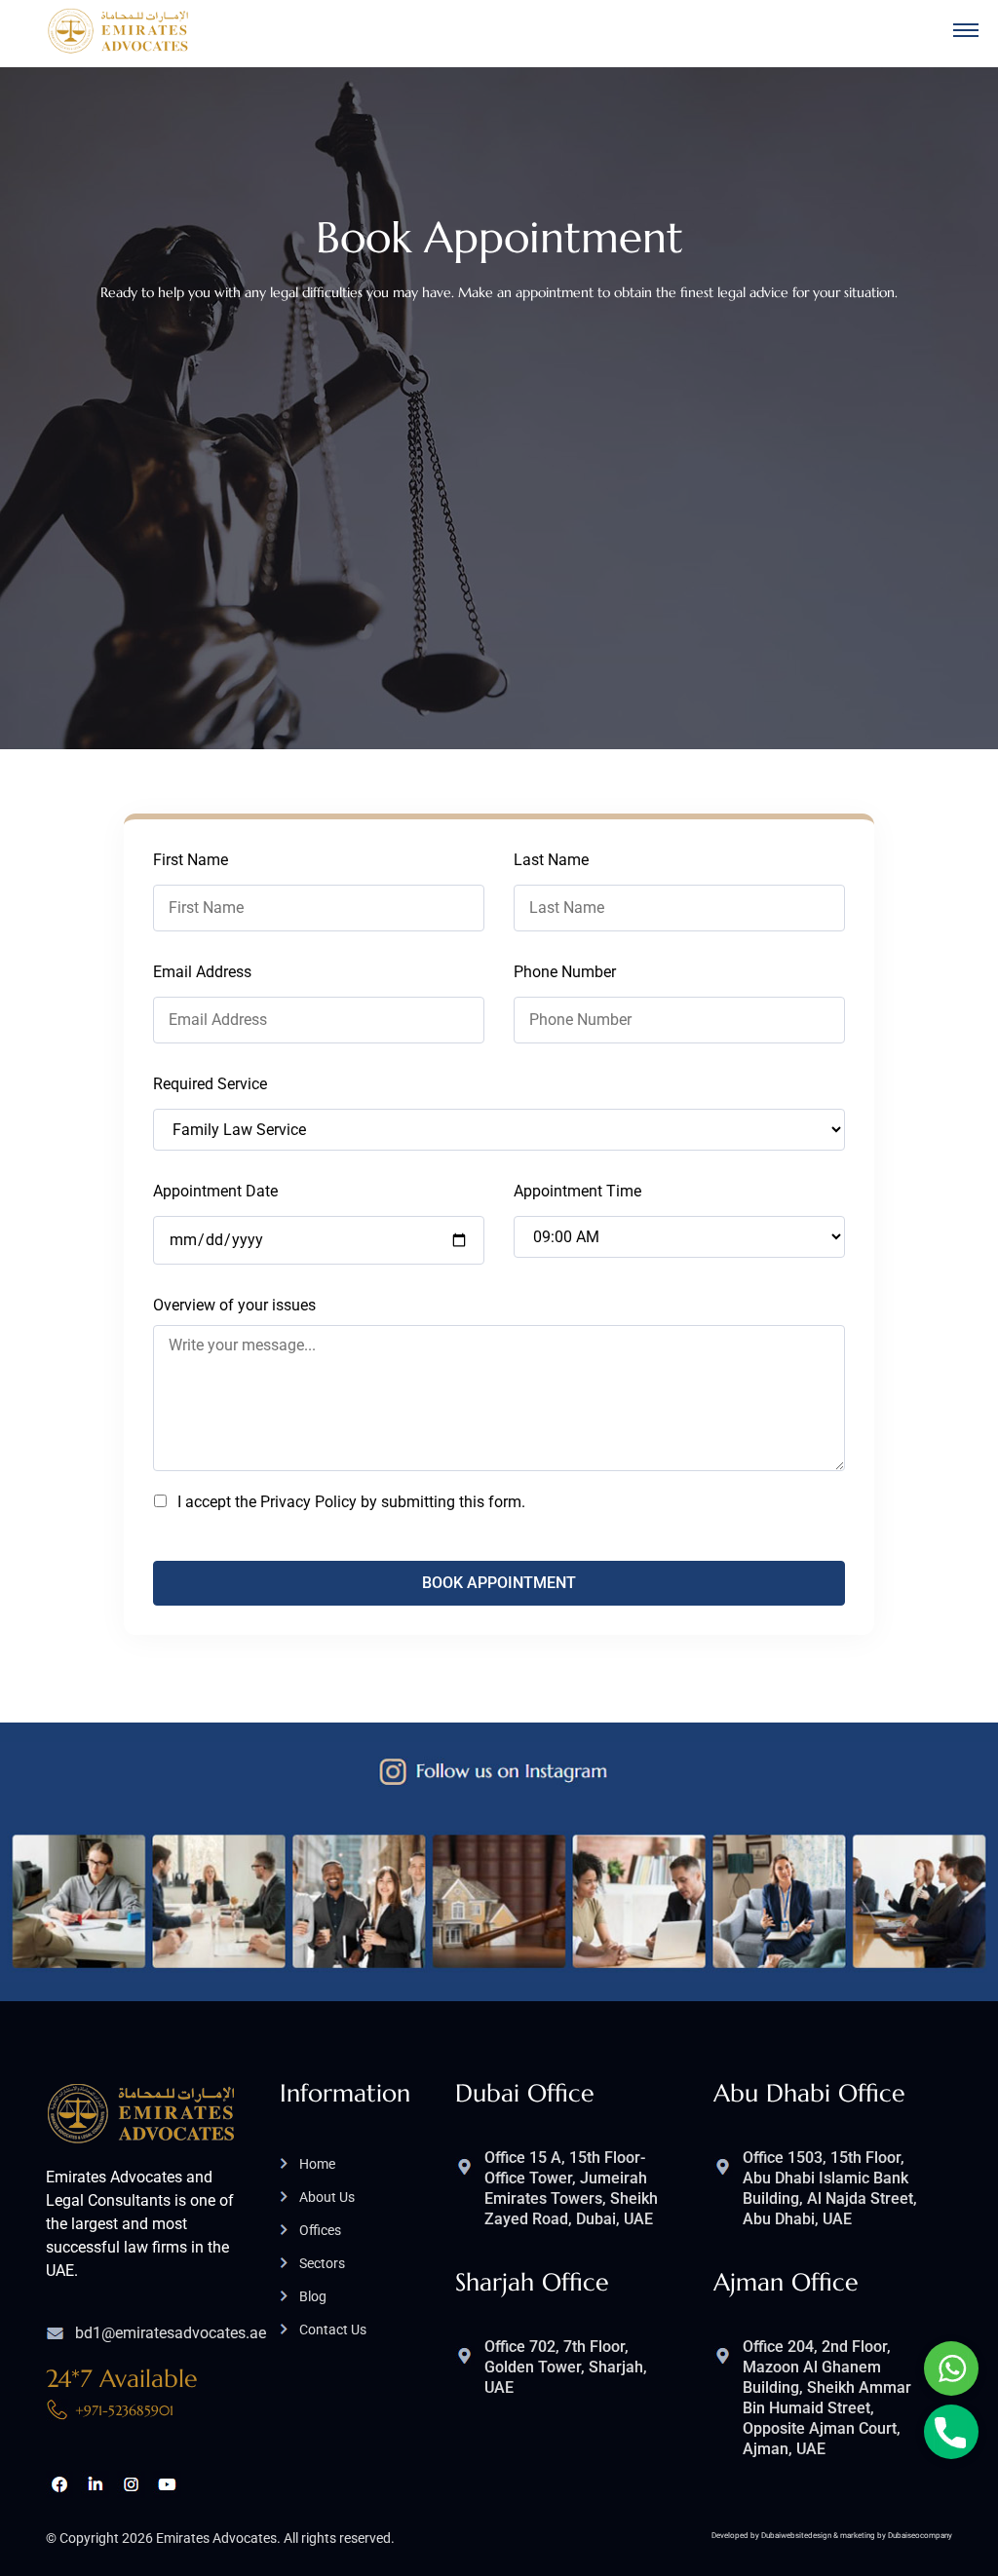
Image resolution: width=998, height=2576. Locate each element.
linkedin (95, 2484)
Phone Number (565, 972)
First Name (191, 860)
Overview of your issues (234, 1305)
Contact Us (333, 2330)
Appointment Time (577, 1191)
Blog (313, 2296)
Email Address (202, 972)
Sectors (322, 2263)
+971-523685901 (124, 2410)
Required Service (210, 1084)
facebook (59, 2484)
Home (317, 2164)
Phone (951, 2432)
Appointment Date (215, 1191)
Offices (320, 2230)
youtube (167, 2484)
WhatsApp (951, 2368)
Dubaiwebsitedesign (796, 2536)
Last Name (551, 860)
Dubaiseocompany (920, 2536)
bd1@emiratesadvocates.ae (171, 2333)
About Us (327, 2197)
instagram (131, 2484)
